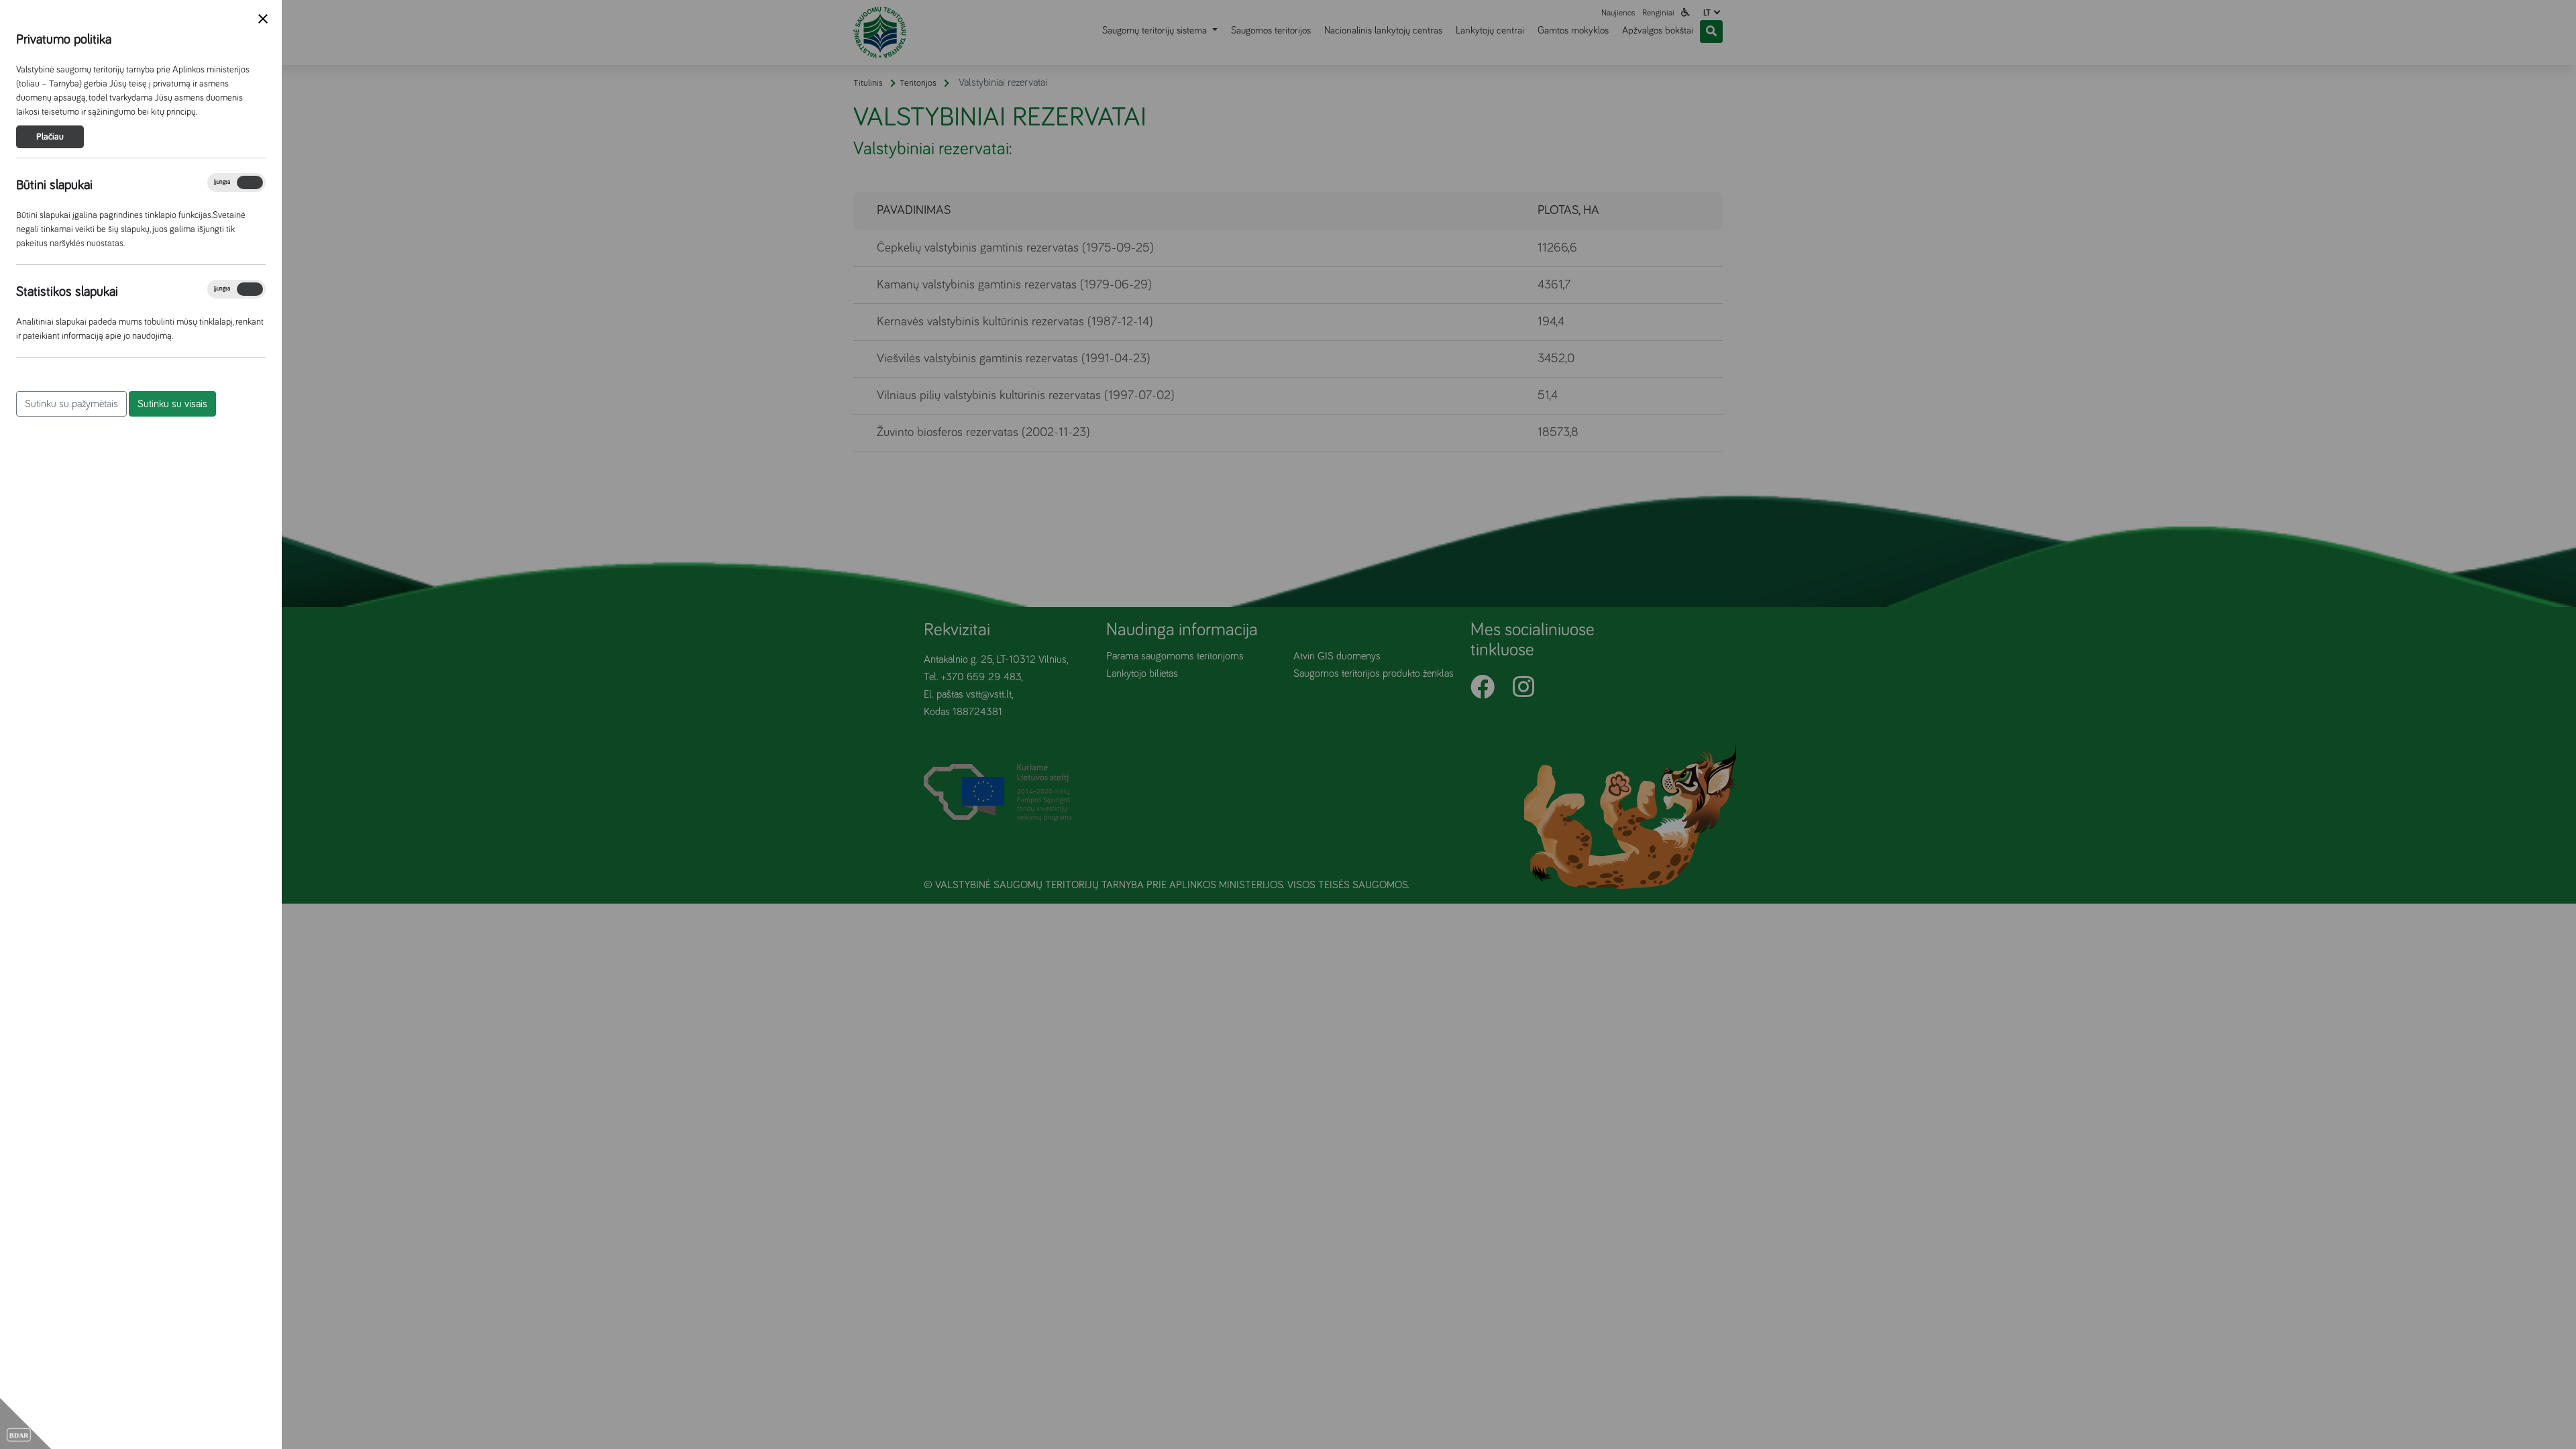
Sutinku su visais (172, 404)
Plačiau (50, 137)
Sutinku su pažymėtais (71, 404)
